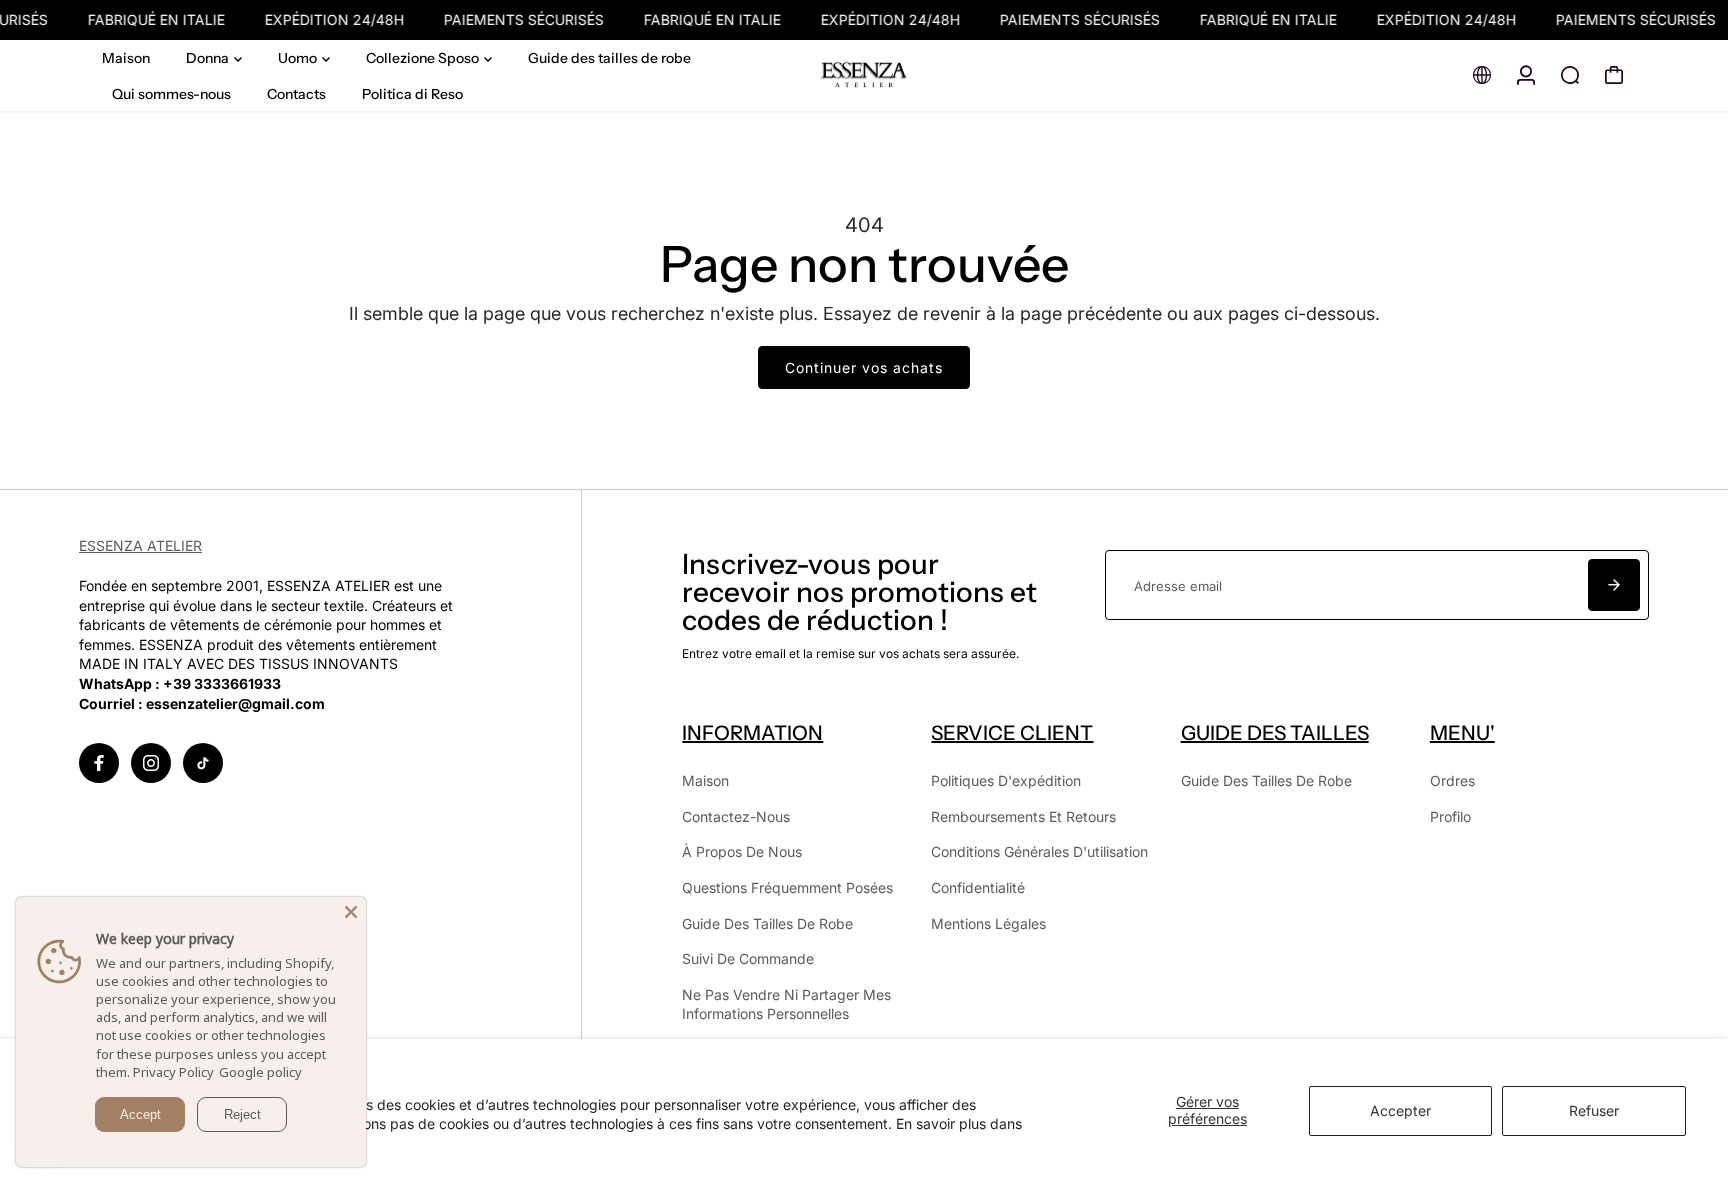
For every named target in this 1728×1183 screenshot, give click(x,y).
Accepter (1400, 1110)
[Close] (351, 912)
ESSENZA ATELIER (140, 545)
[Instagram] (151, 763)
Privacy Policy (173, 1072)
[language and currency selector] (1482, 75)
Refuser (1594, 1110)
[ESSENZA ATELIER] (864, 75)
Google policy (260, 1072)
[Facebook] (99, 763)
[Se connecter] (1526, 75)
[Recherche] (1570, 75)
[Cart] (1614, 75)
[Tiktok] (203, 763)
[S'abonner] (1614, 585)
